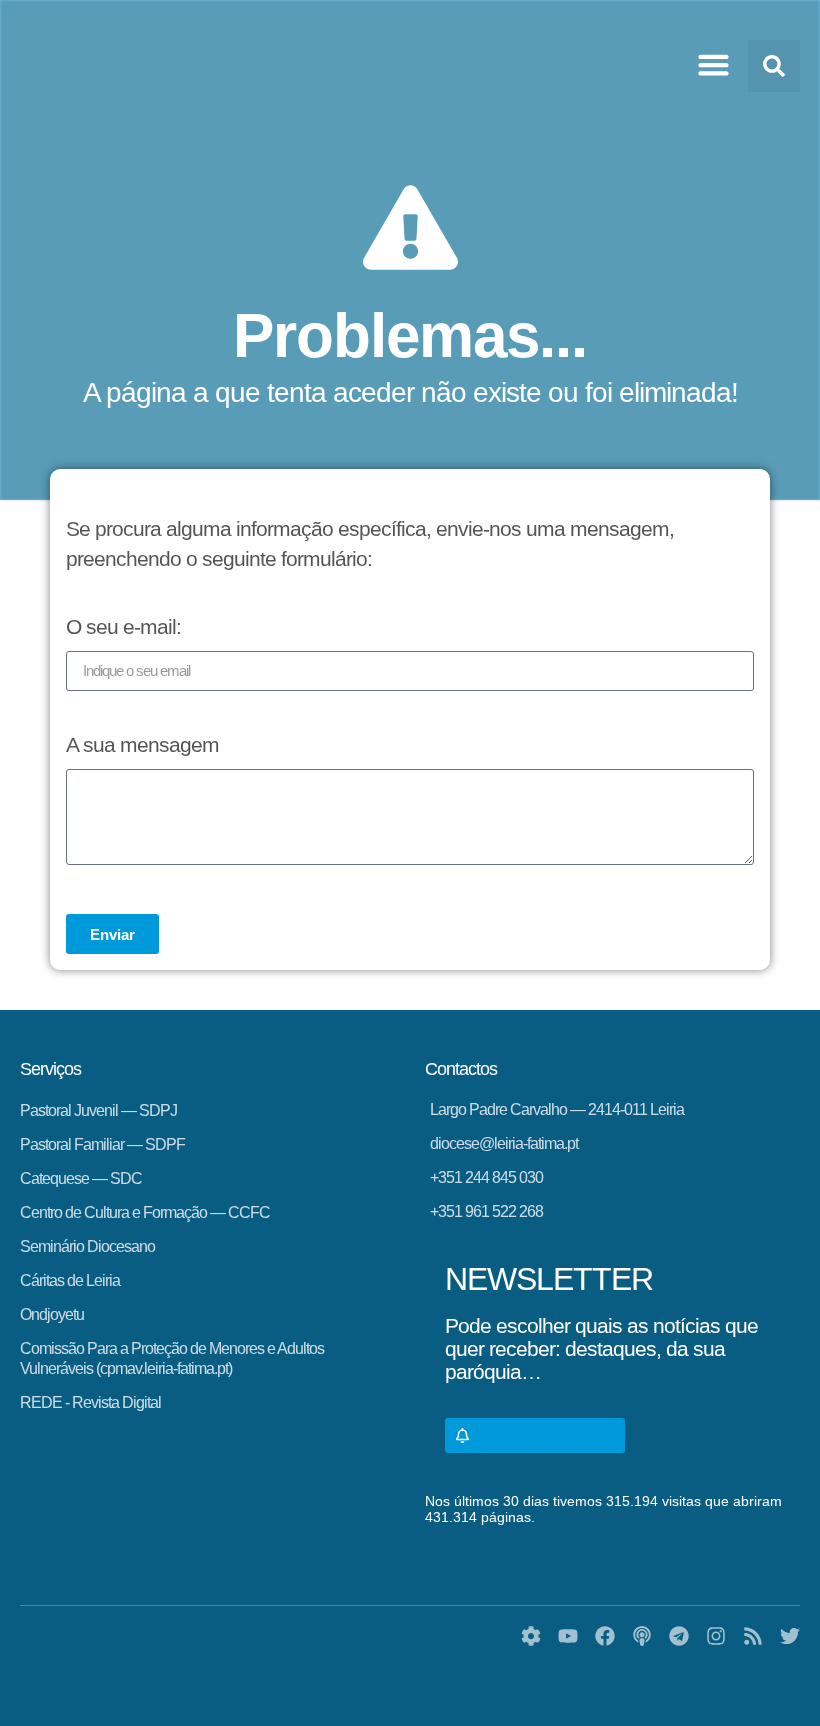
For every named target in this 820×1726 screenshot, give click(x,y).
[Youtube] (568, 1636)
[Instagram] (716, 1636)
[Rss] (753, 1636)
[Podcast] (642, 1636)
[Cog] (531, 1636)
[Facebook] (605, 1636)
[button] (714, 65)
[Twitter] (790, 1636)
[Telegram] (679, 1636)
